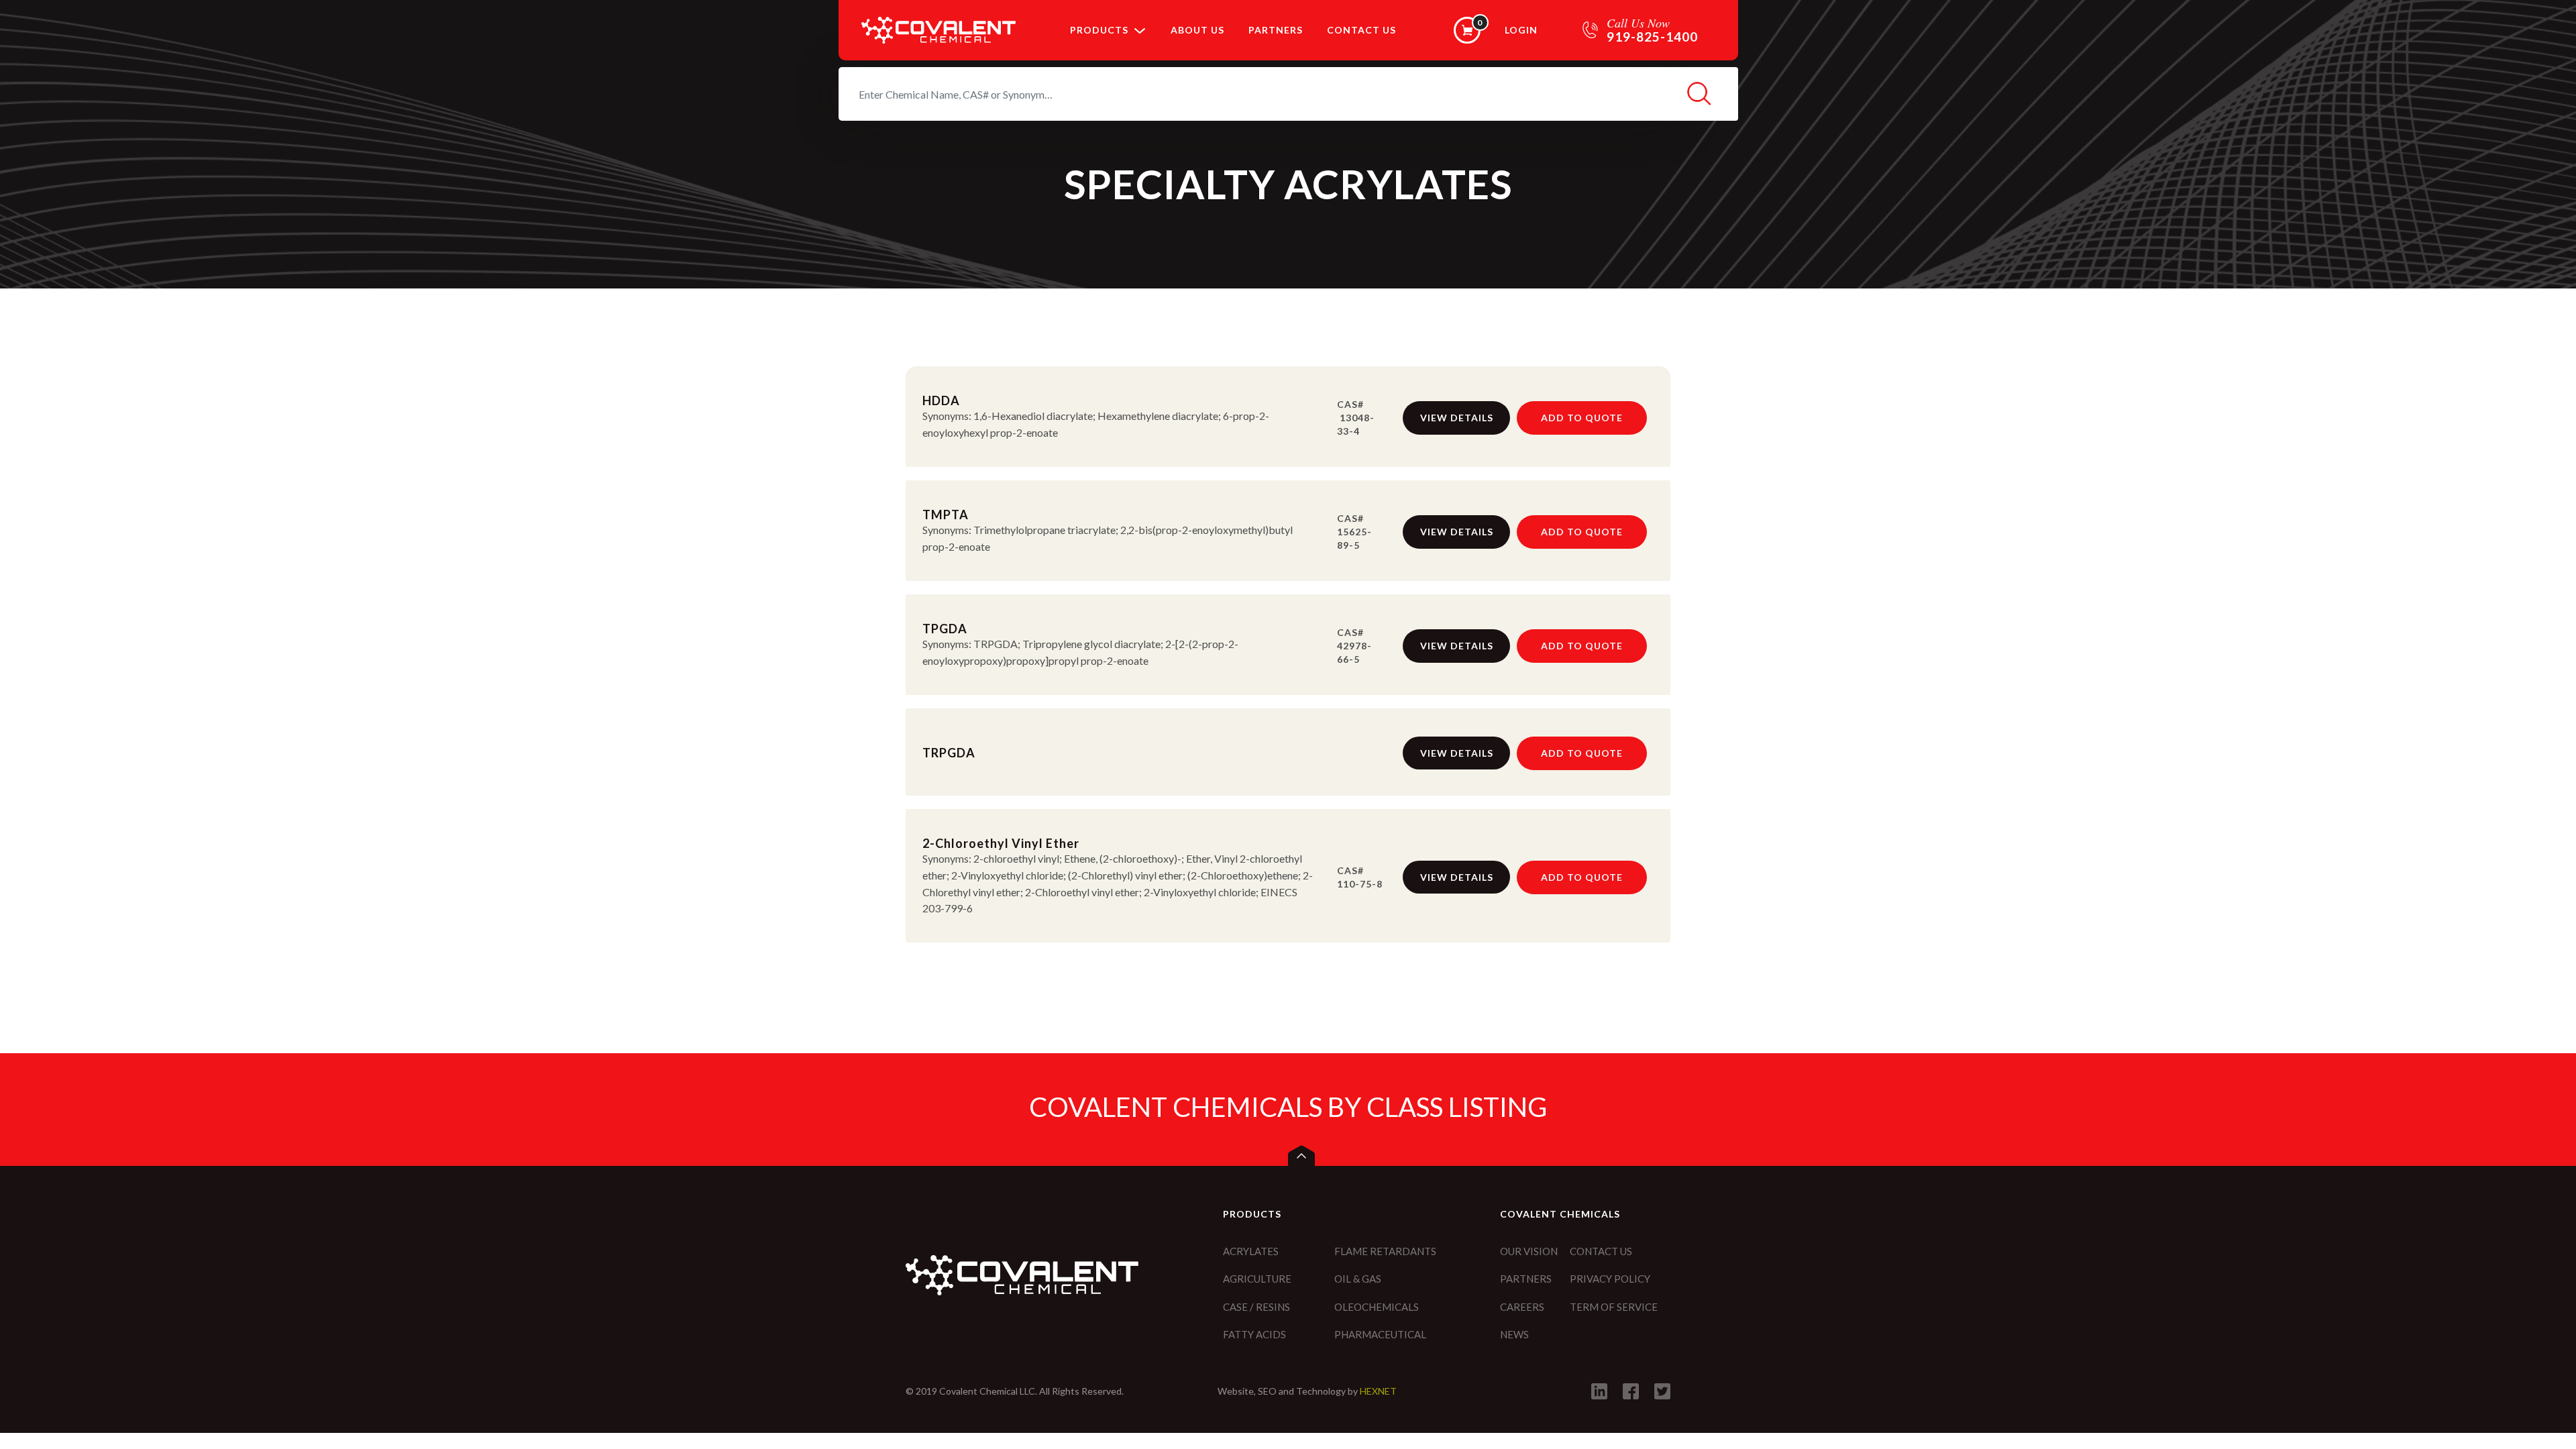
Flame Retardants (1385, 1251)
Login (1521, 30)
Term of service (1614, 1307)
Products (1099, 30)
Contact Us (1361, 30)
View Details (1457, 418)
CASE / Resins (1256, 1307)
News (1514, 1334)
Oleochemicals (1377, 1307)
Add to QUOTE (1582, 418)
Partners (1276, 30)
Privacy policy (1610, 1279)
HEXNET (1378, 1391)
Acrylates (1251, 1251)
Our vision (1529, 1251)
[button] (1140, 30)
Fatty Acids (1254, 1334)
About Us (1197, 30)
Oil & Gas (1358, 1279)
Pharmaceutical (1380, 1334)
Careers (1522, 1307)
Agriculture (1257, 1279)
